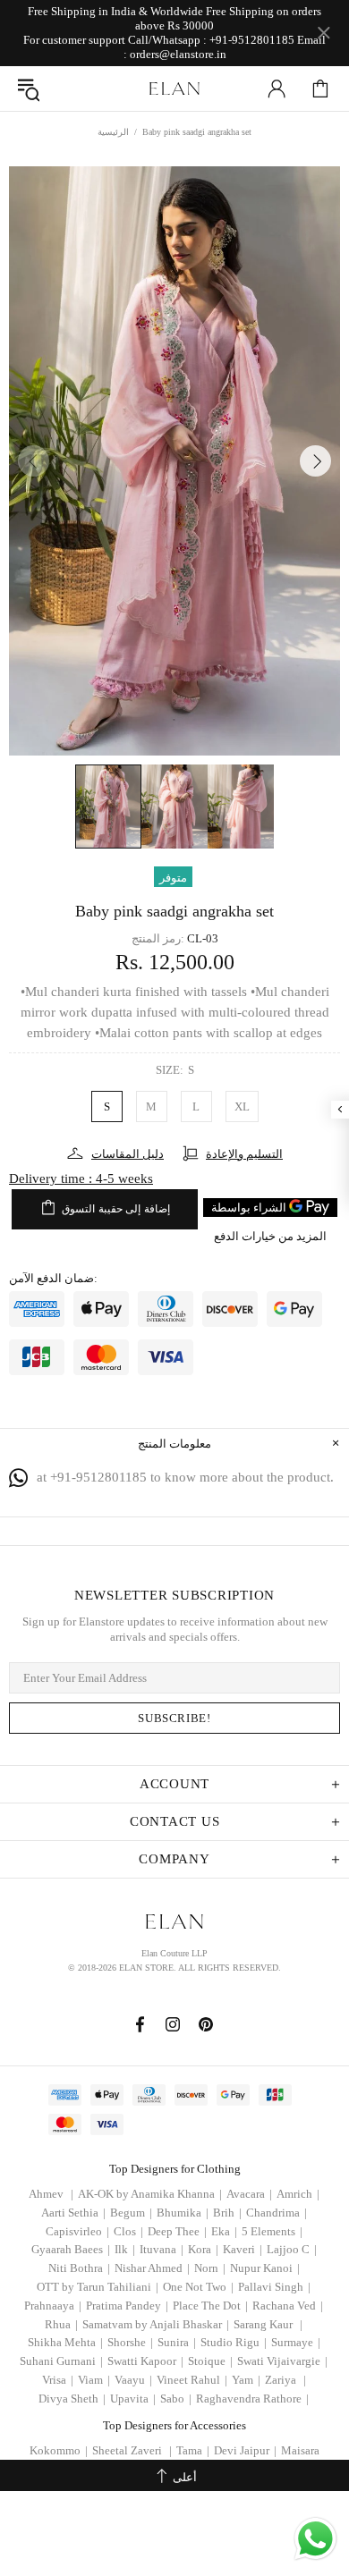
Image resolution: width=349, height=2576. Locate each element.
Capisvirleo (77, 2231)
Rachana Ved (288, 2306)
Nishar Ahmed (152, 2268)
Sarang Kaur (268, 2324)
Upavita (133, 2399)
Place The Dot (210, 2306)
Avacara (249, 2194)
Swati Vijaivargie (282, 2361)
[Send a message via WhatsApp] (315, 2539)
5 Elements (272, 2231)
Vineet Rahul (192, 2380)
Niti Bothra (79, 2268)
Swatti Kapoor (145, 2361)
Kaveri (243, 2249)
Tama (193, 2450)
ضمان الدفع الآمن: (53, 1278)
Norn (210, 2268)
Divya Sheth (72, 2399)
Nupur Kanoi (265, 2268)
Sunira (177, 2342)
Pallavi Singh (274, 2287)
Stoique (210, 2361)
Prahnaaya (53, 2306)
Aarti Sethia (73, 2213)
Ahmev (51, 2194)
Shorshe (130, 2342)
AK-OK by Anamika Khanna (150, 2194)
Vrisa (58, 2380)
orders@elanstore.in (178, 54)
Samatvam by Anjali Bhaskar (156, 2324)
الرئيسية (113, 132)
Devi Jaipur (245, 2450)
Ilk (125, 2249)
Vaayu (133, 2380)
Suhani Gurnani (61, 2361)
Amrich (298, 2194)
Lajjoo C (292, 2249)
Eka (224, 2231)
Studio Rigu (234, 2342)
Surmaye (296, 2342)
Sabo (176, 2399)
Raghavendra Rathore (252, 2399)
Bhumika (183, 2213)
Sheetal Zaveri (132, 2450)
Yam (246, 2380)
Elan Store (174, 89)
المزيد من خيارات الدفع (270, 1236)
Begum (131, 2213)
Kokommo (59, 2450)
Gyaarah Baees (71, 2249)
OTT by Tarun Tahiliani (98, 2287)
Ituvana (162, 2249)
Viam (94, 2380)
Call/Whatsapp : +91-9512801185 (211, 40)
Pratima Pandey (127, 2306)
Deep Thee (177, 2231)
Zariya (285, 2380)
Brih (227, 2213)
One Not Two (198, 2287)
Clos (128, 2231)
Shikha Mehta (65, 2342)
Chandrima (277, 2213)
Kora (203, 2249)
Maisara (300, 2450)
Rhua (61, 2324)
